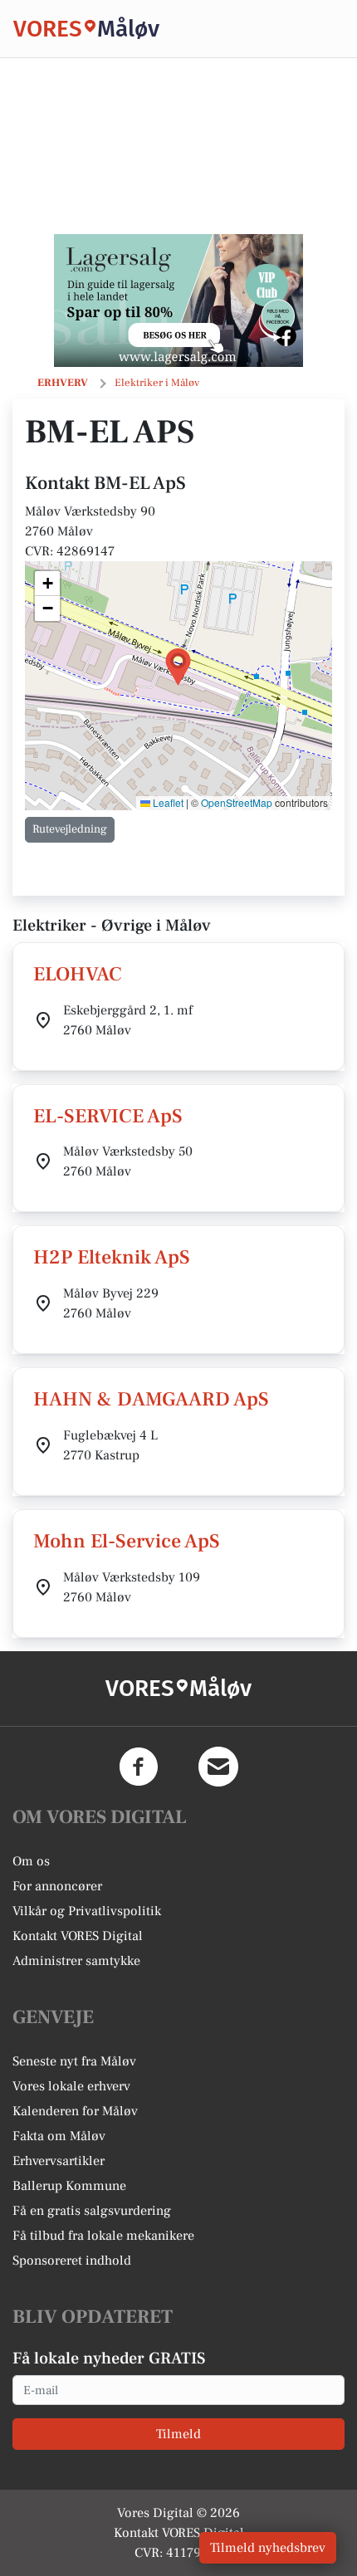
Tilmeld (178, 2434)
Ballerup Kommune (69, 2186)
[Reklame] (178, 301)
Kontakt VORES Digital (78, 1936)
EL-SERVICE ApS (108, 1116)
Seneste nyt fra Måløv (74, 2061)
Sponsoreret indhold (72, 2261)
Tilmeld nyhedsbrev (268, 2548)
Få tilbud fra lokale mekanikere (103, 2236)
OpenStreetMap (237, 802)
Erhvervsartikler (59, 2161)
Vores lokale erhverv (71, 2086)
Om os (31, 1861)
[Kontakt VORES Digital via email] (218, 1767)
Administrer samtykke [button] (76, 1961)
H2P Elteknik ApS (112, 1257)
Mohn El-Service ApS (127, 1541)
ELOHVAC (78, 974)
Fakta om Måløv (59, 2136)
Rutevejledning (70, 829)
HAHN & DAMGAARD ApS (151, 1399)
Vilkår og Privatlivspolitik (87, 1911)
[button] (178, 667)
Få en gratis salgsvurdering (92, 2211)
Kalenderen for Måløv (75, 2111)
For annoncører (57, 1886)
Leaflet (167, 802)
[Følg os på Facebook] (139, 1767)
